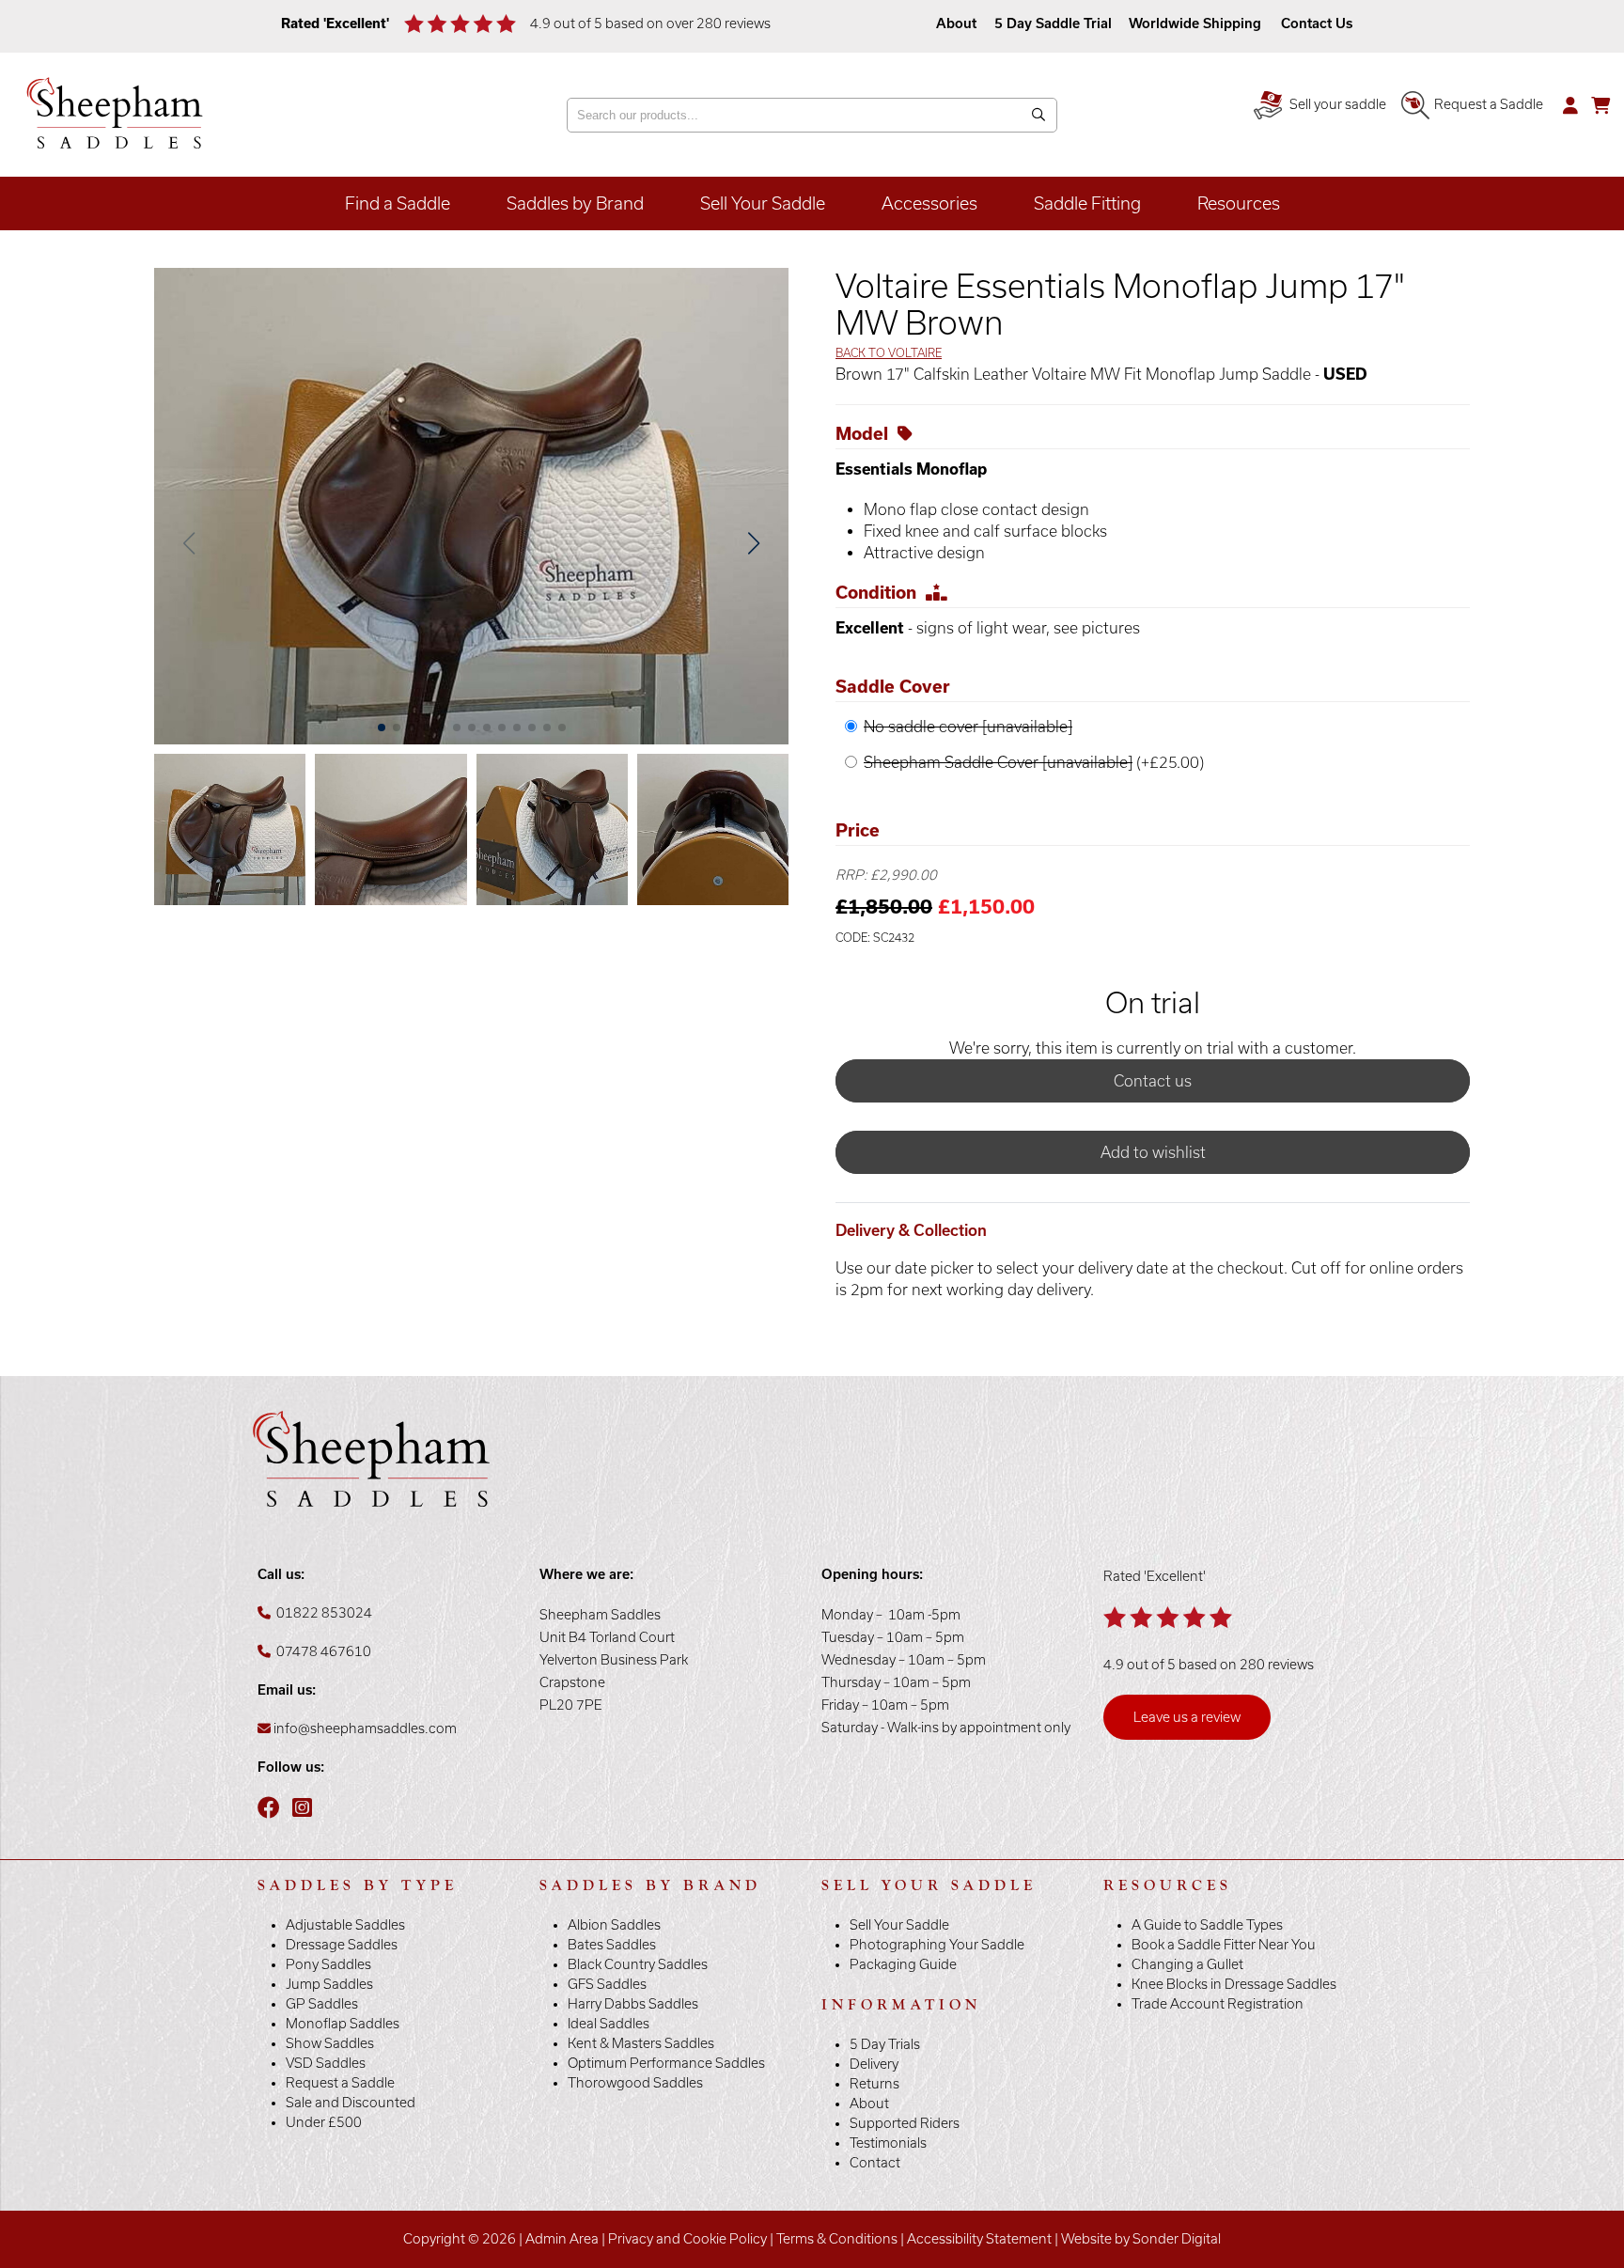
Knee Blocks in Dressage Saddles (1234, 1984)
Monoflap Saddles (343, 2024)
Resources (1239, 203)
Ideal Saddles (609, 2024)
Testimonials (888, 2143)
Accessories (929, 203)
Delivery (874, 2064)
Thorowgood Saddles (635, 2083)
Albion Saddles (614, 1925)
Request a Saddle (1489, 104)
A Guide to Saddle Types (1207, 1925)
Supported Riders (905, 2123)
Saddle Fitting (1087, 203)
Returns (874, 2084)
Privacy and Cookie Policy (687, 2239)
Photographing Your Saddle (937, 1945)
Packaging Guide (903, 1964)
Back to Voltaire (889, 353)
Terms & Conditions (837, 2239)
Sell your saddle (1336, 104)
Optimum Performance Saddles (666, 2063)
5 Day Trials (885, 2044)
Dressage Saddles (342, 1945)
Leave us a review (1187, 1717)
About (958, 23)
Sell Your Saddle (763, 203)
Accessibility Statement (979, 2239)
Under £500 (324, 2122)
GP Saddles (322, 2004)
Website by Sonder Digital (1141, 2239)
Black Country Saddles (638, 1964)
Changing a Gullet (1187, 1964)
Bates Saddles (612, 1945)
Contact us (1153, 1081)
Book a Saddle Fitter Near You (1224, 1945)
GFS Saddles (607, 1984)
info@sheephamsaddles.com (365, 1728)
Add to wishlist (1153, 1152)
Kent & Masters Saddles (641, 2043)
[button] (753, 544)
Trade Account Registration (1218, 2004)
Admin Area (562, 2239)
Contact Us (1317, 23)
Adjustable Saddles (345, 1925)
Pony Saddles (328, 1964)
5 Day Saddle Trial (1053, 23)
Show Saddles (330, 2043)
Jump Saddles (329, 1984)
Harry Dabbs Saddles (633, 2004)
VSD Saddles (326, 2063)
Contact (875, 2163)
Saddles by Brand (575, 203)
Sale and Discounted (351, 2103)
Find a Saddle (398, 203)
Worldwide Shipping (1195, 23)
